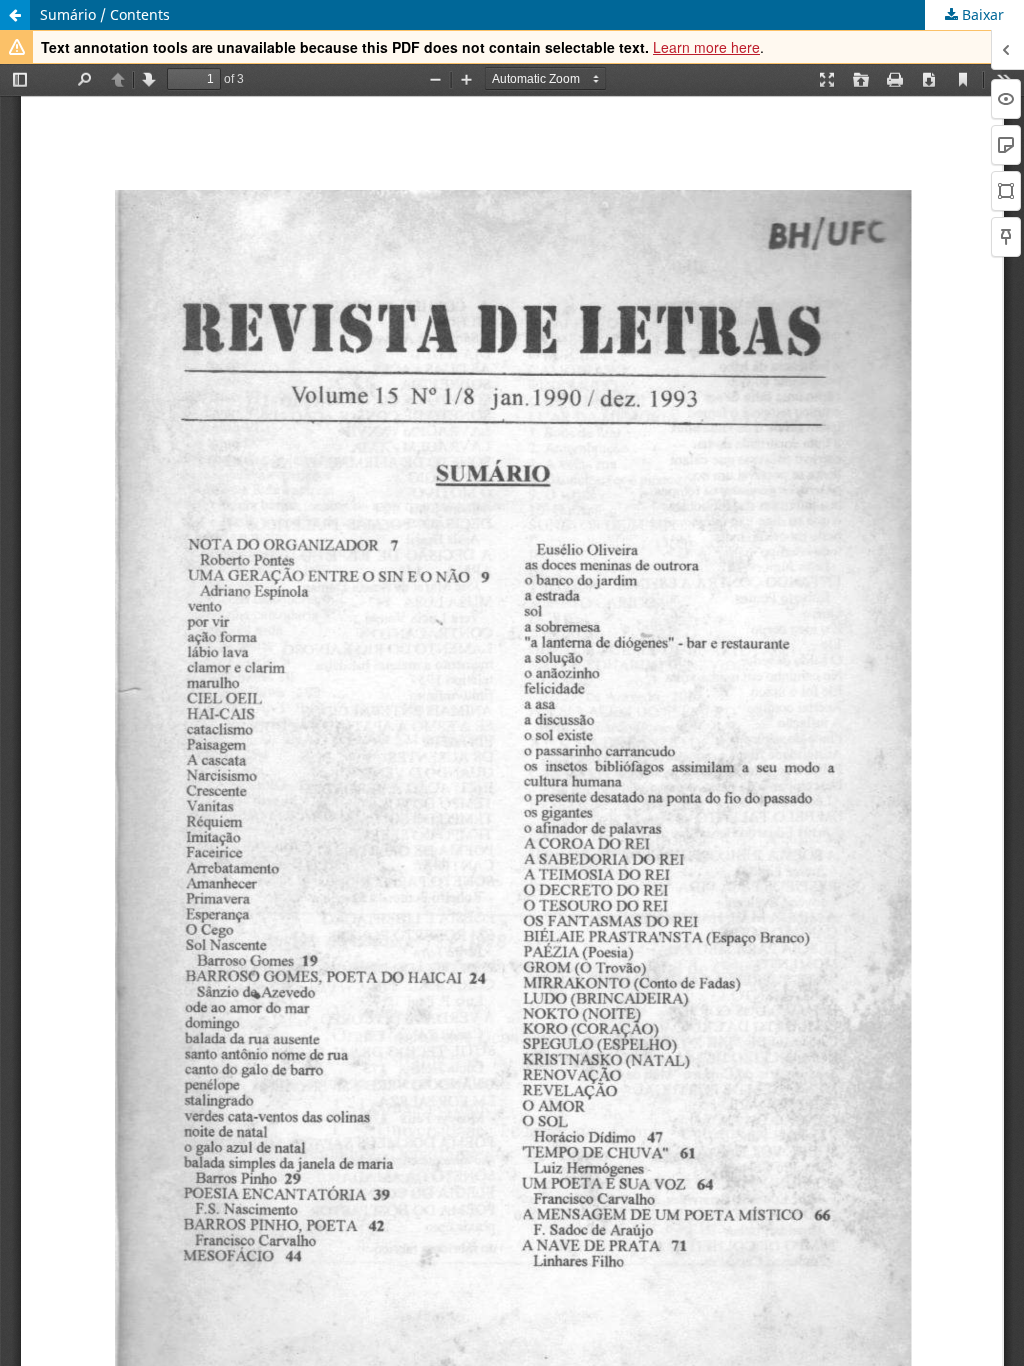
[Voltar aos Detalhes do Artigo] (15, 15)
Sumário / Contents (105, 14)
